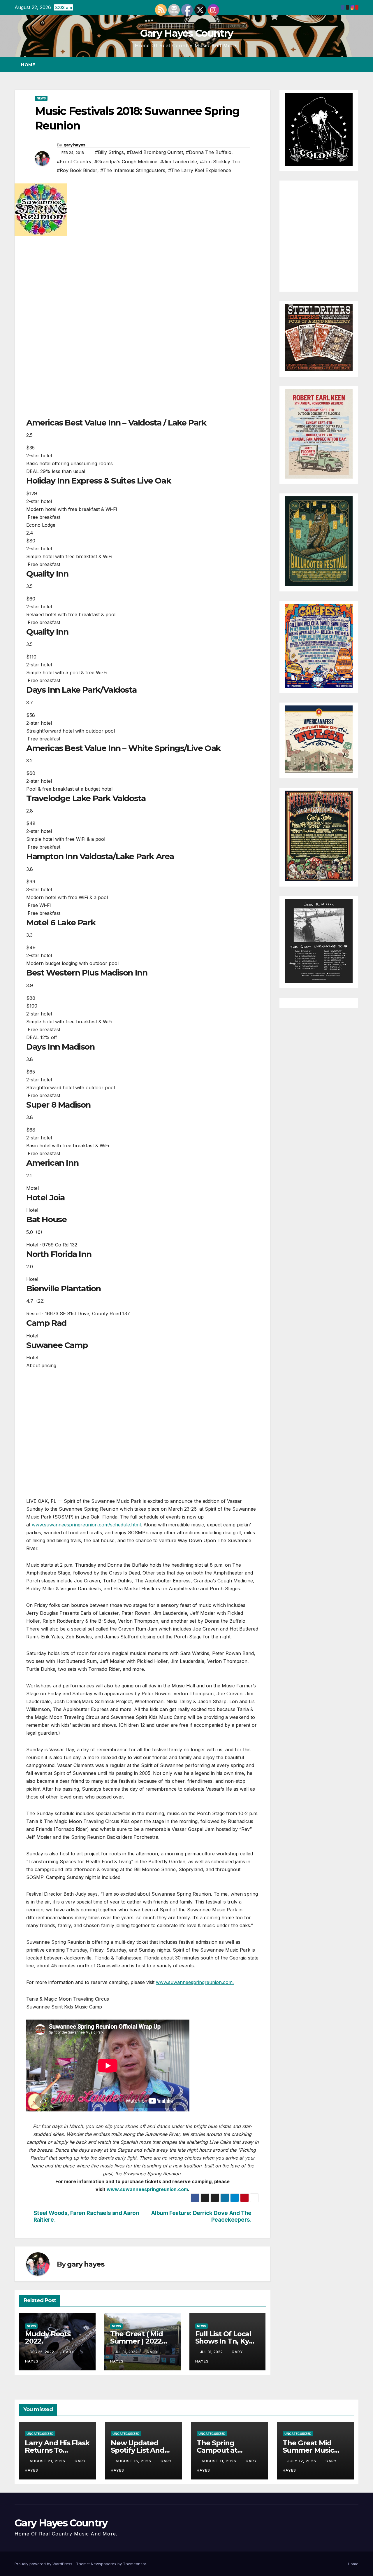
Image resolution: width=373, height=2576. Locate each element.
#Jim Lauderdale (179, 162)
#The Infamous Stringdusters (133, 170)
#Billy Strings (109, 152)
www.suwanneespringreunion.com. (195, 1982)
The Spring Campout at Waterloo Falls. (222, 2450)
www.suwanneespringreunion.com (147, 2189)
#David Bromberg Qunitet (155, 152)
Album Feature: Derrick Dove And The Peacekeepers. (201, 2216)
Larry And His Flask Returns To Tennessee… (57, 2450)
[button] (343, 65)
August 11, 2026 (219, 2461)
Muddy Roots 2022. (48, 2337)
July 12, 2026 (302, 2461)
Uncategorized (40, 2434)
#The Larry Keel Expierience (200, 170)
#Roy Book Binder (77, 170)
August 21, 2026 (48, 2461)
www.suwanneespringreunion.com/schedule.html (86, 1525)
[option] (142, 446)
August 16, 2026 (134, 2461)
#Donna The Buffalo (209, 152)
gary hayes (74, 145)
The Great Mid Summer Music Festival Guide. (308, 2450)
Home (28, 65)
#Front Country (74, 162)
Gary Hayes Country (186, 33)
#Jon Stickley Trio (220, 162)
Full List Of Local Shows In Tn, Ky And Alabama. (223, 2341)
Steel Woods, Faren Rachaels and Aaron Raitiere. (86, 2216)
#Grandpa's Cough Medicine (126, 162)
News (41, 98)
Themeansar (134, 2564)
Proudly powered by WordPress (44, 2564)
